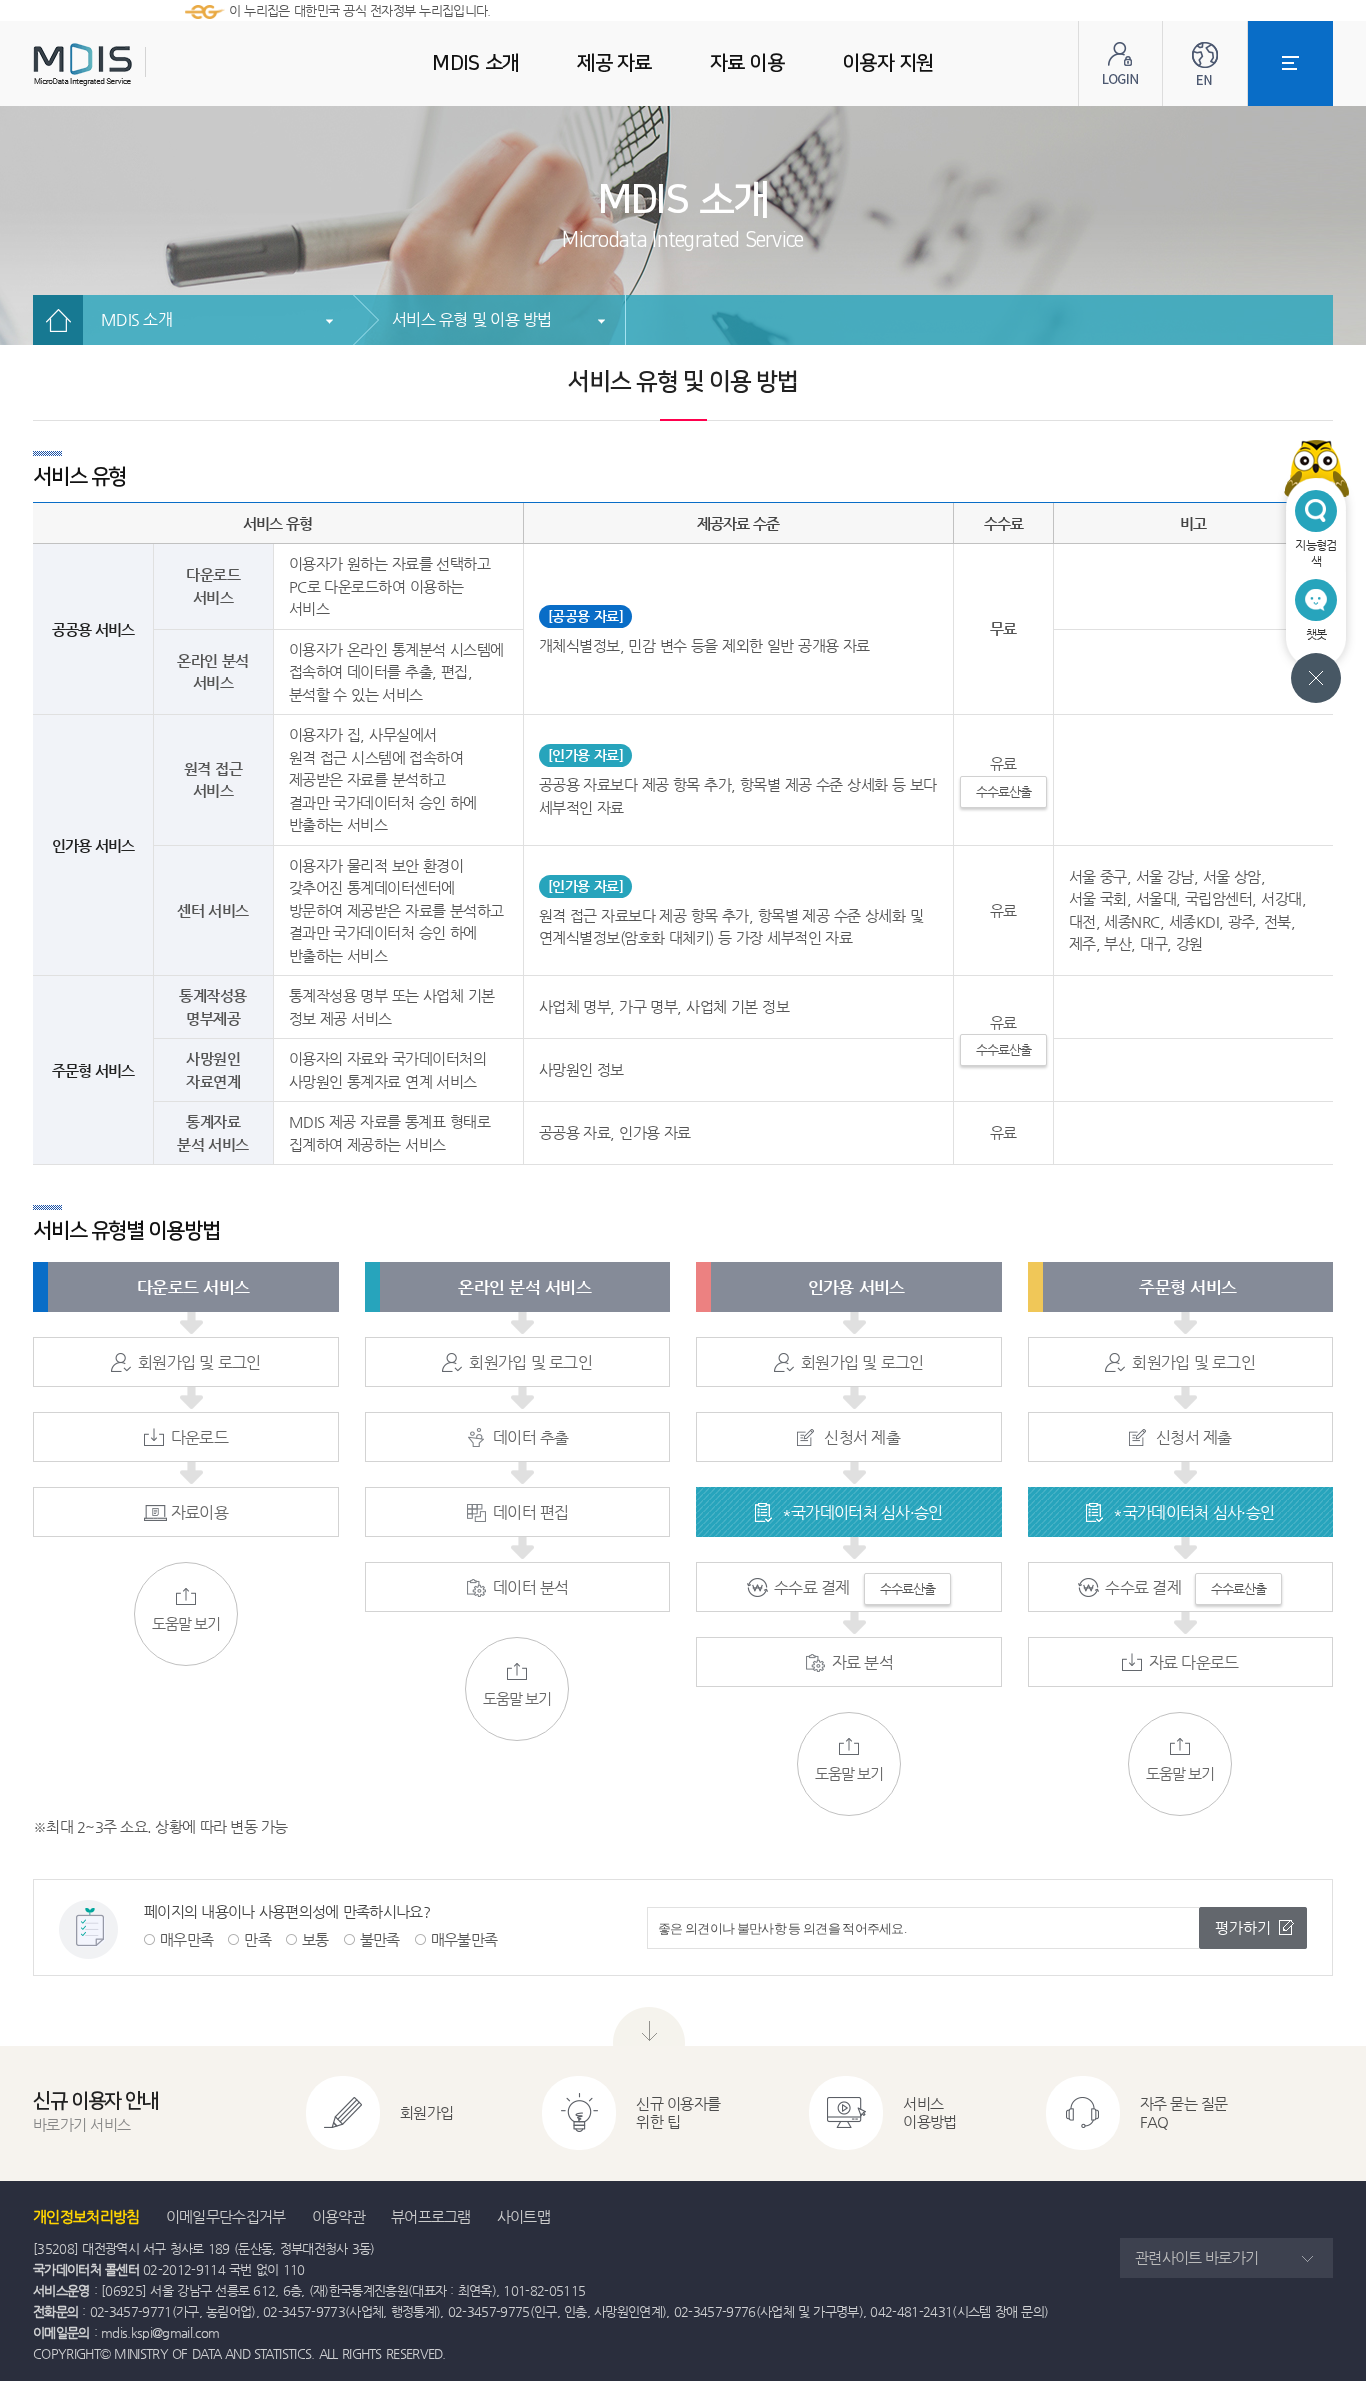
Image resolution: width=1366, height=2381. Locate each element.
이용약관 (338, 2216)
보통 (315, 1939)
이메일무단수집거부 (226, 2216)
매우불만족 (464, 1939)
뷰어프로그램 (431, 2216)
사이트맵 (523, 2216)
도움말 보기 (186, 1623)
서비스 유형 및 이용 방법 (472, 319)
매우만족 (186, 1939)
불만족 (380, 1939)
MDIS (133, 64)
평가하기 (1243, 1927)
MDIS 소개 (136, 319)
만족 (257, 1939)
